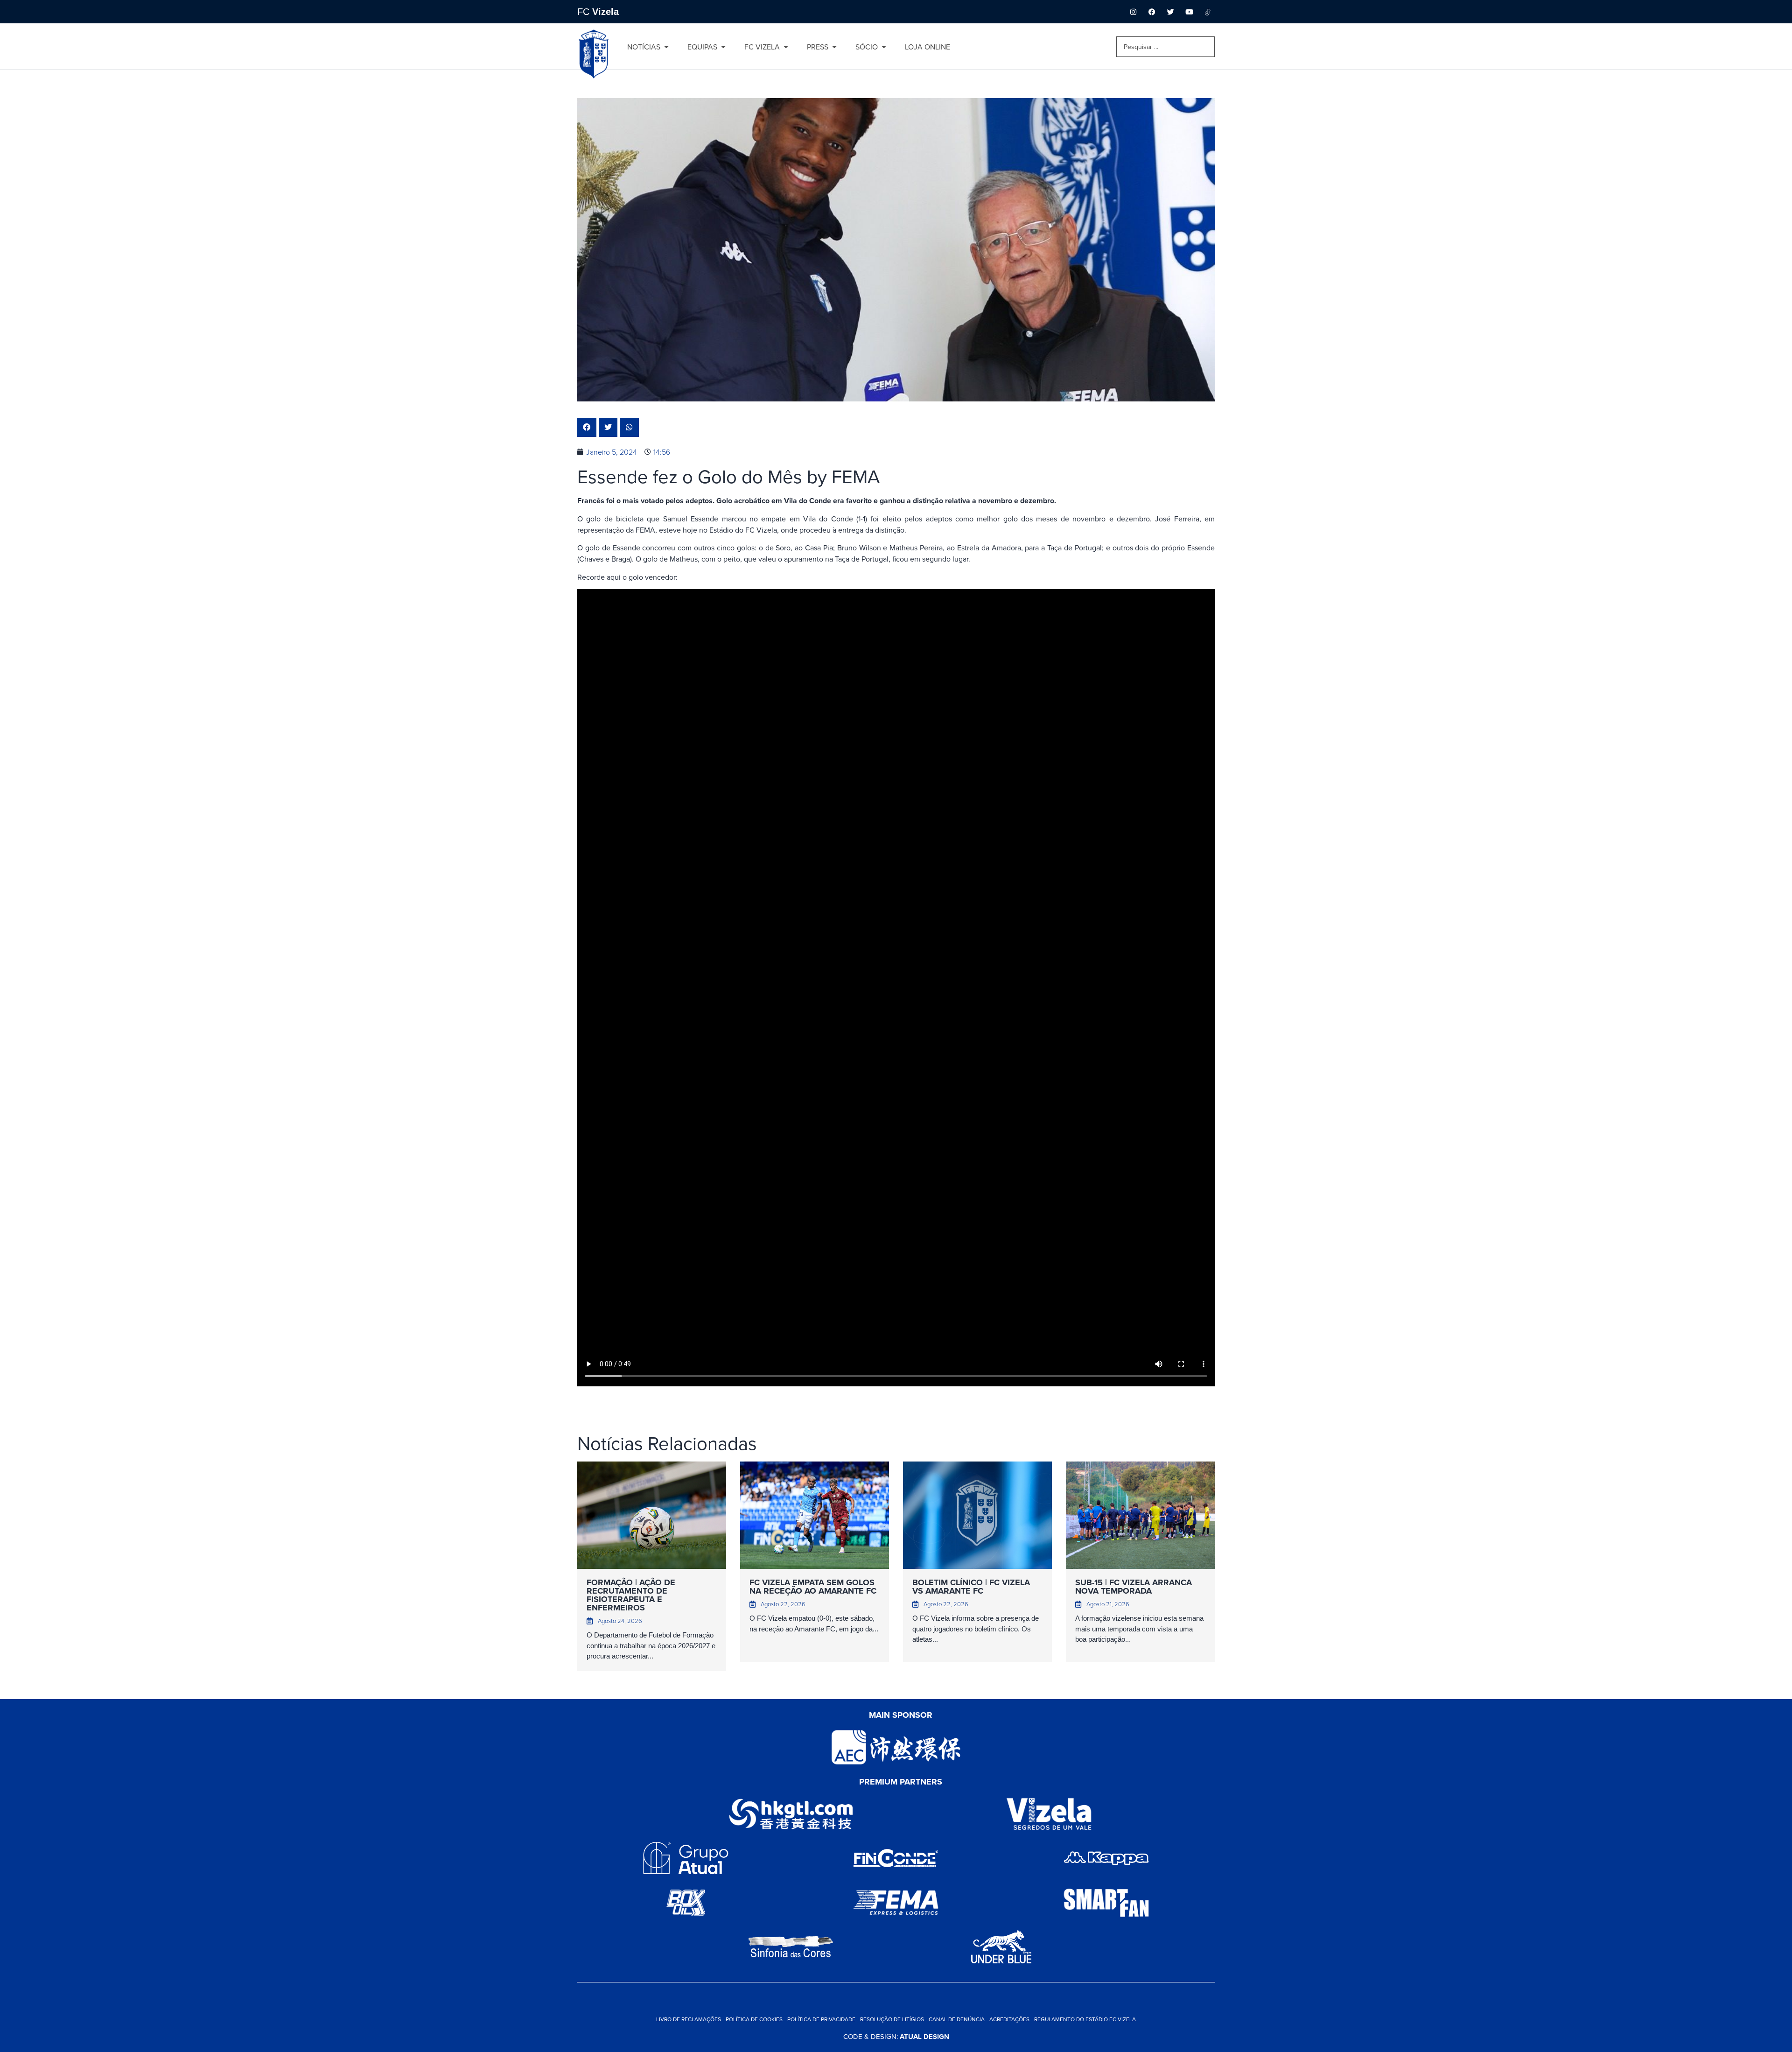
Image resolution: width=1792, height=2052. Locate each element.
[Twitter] (1170, 12)
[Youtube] (1189, 12)
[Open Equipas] (723, 47)
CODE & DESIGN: (896, 2036)
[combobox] (1165, 47)
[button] (587, 427)
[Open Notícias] (666, 47)
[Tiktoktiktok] (1208, 12)
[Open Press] (834, 47)
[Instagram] (1133, 12)
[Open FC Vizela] (786, 47)
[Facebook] (1152, 12)
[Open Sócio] (884, 47)
